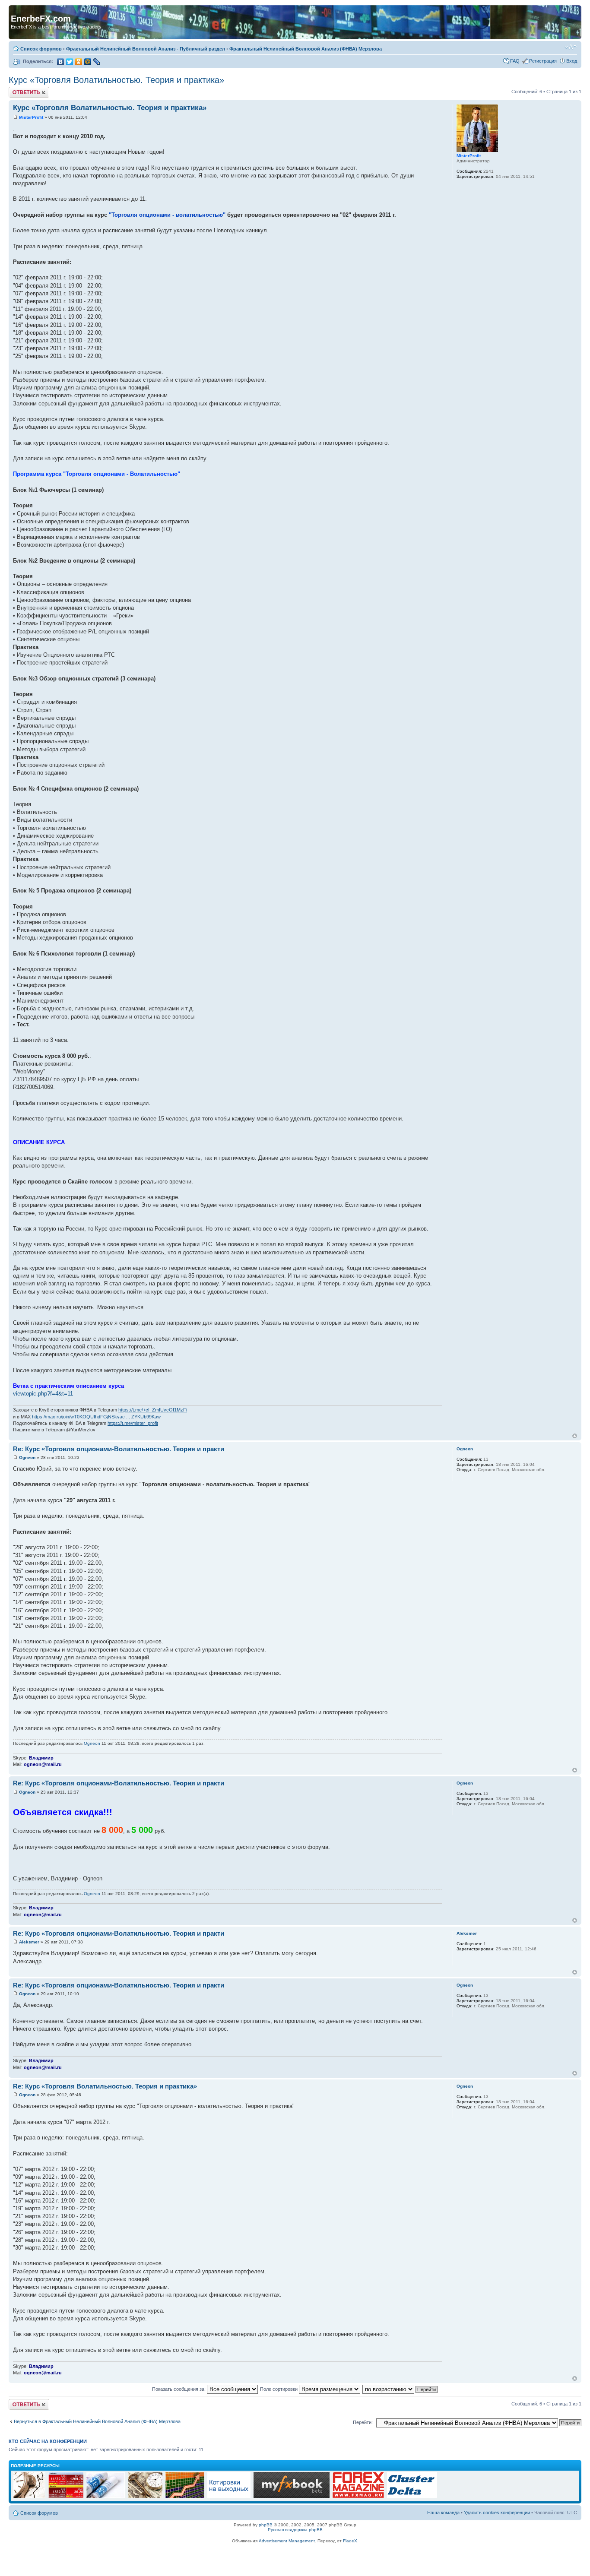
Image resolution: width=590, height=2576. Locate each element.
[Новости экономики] (106, 2497)
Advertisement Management (287, 2541)
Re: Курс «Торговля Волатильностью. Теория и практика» (105, 2086)
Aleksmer (29, 1942)
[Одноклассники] (79, 62)
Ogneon (27, 1457)
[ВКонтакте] (61, 62)
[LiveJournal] (97, 62)
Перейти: (363, 2422)
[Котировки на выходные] (229, 2497)
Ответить (19, 89)
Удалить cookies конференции (497, 2513)
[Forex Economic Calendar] (292, 2497)
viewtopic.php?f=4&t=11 (43, 1394)
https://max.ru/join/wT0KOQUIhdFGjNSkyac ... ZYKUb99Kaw (96, 1417)
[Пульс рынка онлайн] (66, 2497)
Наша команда (443, 2513)
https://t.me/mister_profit (133, 1423)
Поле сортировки (279, 2389)
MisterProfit (31, 117)
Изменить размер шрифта (571, 47)
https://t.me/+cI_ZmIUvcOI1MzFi (153, 1410)
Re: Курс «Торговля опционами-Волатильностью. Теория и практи (119, 1449)
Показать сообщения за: (179, 2389)
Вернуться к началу (575, 1436)
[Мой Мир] (88, 62)
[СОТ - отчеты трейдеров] (185, 2497)
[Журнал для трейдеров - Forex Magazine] (358, 2497)
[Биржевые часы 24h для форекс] (29, 2497)
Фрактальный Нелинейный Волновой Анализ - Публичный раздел (146, 49)
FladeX (350, 2541)
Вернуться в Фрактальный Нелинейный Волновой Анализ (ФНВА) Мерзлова (97, 2421)
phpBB (266, 2525)
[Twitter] (70, 62)
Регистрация (543, 61)
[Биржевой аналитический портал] (412, 2497)
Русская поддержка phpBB (295, 2530)
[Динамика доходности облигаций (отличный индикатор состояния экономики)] (145, 2497)
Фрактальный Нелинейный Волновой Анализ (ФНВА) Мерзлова (306, 49)
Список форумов (41, 49)
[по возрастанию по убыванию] (400, 2389)
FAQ (515, 61)
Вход (572, 61)
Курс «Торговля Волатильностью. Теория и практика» (116, 80)
